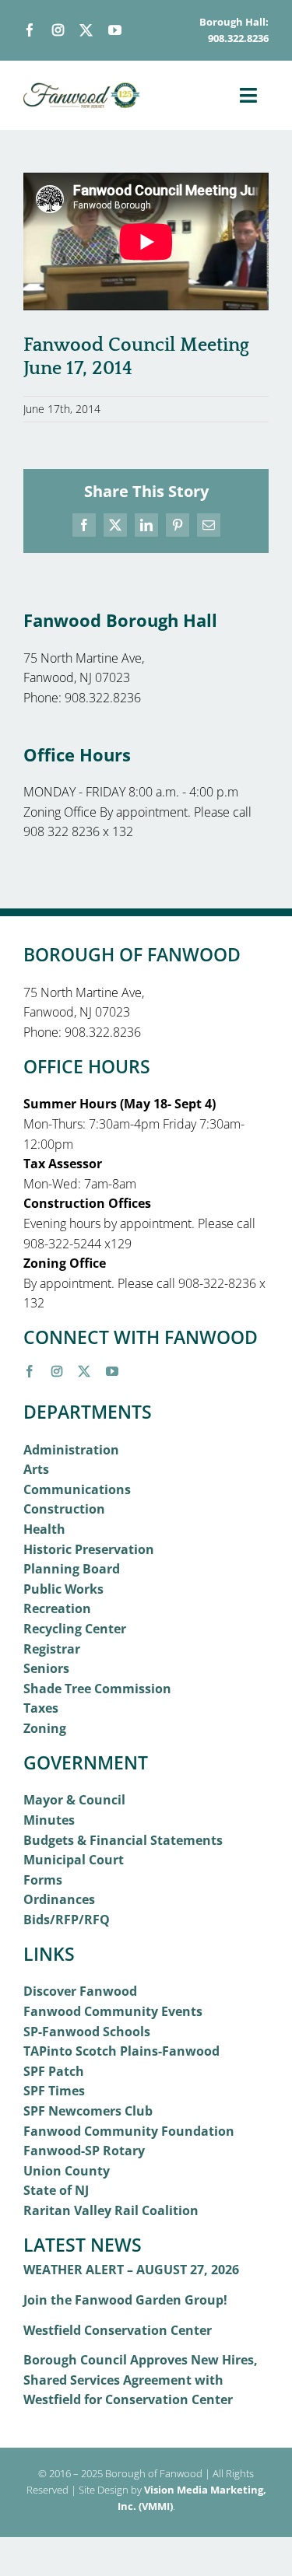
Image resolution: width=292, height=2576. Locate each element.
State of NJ (56, 2190)
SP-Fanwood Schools (87, 2032)
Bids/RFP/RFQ (67, 1920)
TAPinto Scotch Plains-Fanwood (121, 2051)
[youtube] (115, 30)
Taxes (41, 1708)
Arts (36, 1469)
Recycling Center (75, 1629)
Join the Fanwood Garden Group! (125, 2300)
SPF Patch (54, 2071)
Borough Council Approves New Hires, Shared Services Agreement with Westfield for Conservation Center (141, 2380)
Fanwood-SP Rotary (84, 2151)
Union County (67, 2171)
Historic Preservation (89, 1549)
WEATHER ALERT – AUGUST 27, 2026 (131, 2270)
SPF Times (54, 2091)
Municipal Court (74, 1860)
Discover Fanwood (80, 1991)
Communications (77, 1489)
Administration (71, 1450)
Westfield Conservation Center (118, 2330)
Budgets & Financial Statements (123, 1840)
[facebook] (30, 30)
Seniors (46, 1668)
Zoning (45, 1728)
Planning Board (72, 1569)
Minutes (49, 1820)
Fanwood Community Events (113, 2011)
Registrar (52, 1649)
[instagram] (58, 30)
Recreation (57, 1608)
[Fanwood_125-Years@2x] (82, 89)
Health (44, 1529)
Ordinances (59, 1899)
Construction (64, 1509)
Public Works (63, 1589)
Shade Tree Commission (97, 1689)
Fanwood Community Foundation (129, 2131)
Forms (43, 1880)
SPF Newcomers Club (88, 2111)
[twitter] (86, 30)
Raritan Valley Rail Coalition (111, 2210)
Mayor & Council (74, 1800)
